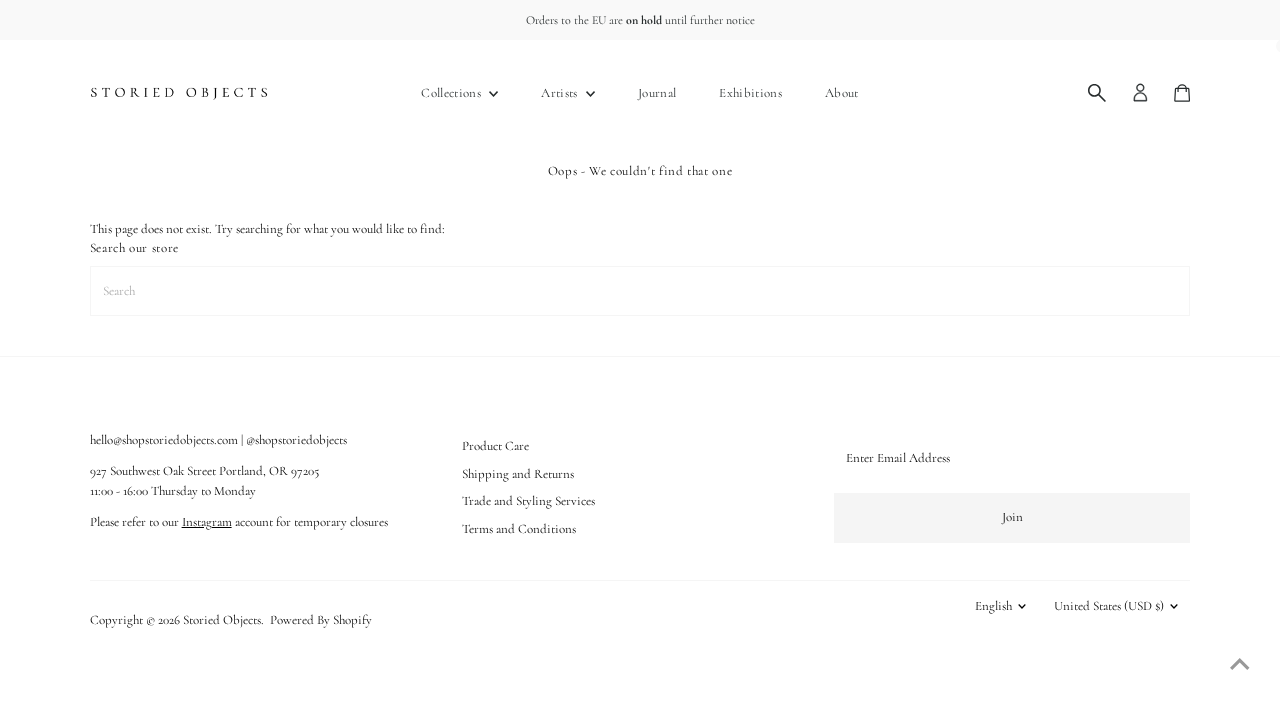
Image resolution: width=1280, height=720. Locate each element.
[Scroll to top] (1240, 665)
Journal (657, 93)
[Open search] (1097, 93)
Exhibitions (750, 93)
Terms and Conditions (519, 529)
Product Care (495, 446)
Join (1012, 517)
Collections (452, 93)
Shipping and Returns (518, 474)
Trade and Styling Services (528, 501)
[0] (1182, 93)
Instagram (207, 522)
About (842, 93)
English (993, 606)
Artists (561, 93)
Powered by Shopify (321, 620)
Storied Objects (222, 620)
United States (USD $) (1109, 606)
